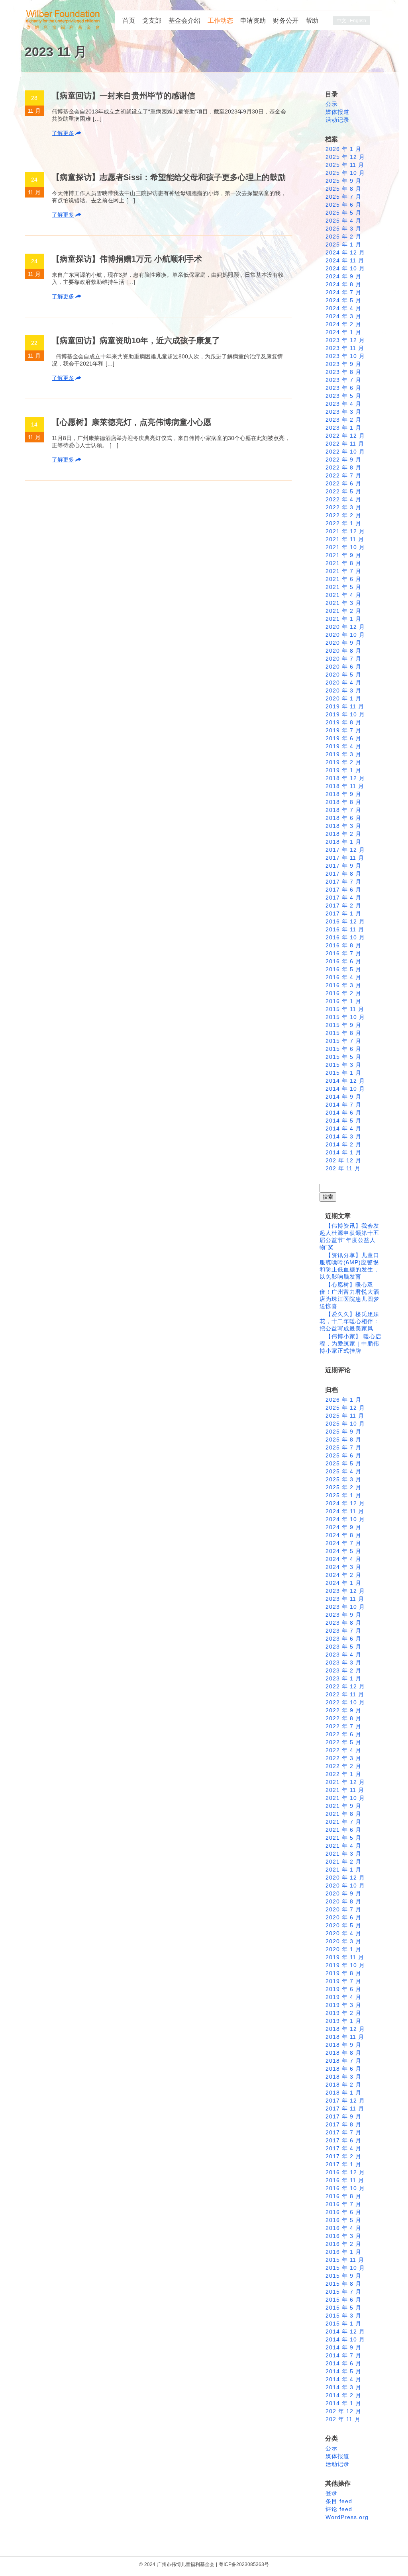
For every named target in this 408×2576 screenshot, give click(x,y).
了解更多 (63, 133)
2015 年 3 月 (343, 1065)
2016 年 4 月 (343, 977)
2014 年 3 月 (343, 1136)
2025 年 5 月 (343, 213)
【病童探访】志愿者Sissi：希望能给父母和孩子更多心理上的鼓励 (169, 177)
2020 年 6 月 (343, 667)
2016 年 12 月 (345, 921)
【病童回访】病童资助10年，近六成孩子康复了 (136, 340)
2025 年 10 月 (345, 173)
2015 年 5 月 (343, 1057)
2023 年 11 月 (345, 348)
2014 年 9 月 (343, 1097)
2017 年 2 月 (343, 906)
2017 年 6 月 (343, 890)
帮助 (312, 21)
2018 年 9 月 (343, 794)
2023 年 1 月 (343, 428)
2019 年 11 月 (345, 706)
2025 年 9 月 (343, 181)
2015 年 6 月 (343, 1049)
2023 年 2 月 (343, 420)
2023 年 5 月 (343, 396)
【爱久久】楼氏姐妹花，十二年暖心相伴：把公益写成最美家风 (349, 1321)
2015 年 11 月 (345, 1009)
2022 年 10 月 (345, 452)
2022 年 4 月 (343, 499)
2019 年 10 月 (345, 714)
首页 (129, 21)
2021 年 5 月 (343, 587)
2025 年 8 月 (343, 189)
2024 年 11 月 (345, 260)
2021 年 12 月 (345, 531)
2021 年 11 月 (345, 539)
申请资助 (253, 21)
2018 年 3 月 (343, 826)
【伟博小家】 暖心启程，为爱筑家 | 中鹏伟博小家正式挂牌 (350, 1344)
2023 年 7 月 (343, 380)
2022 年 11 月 (345, 444)
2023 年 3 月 (343, 412)
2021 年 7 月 (343, 571)
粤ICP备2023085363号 (244, 2564)
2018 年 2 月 (343, 834)
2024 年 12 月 (345, 252)
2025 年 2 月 (343, 237)
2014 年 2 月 (343, 1144)
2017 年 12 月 (345, 850)
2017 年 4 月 (343, 898)
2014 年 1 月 (343, 1152)
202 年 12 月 (343, 1160)
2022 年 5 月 (343, 491)
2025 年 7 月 (343, 197)
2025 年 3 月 (343, 229)
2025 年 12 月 (345, 157)
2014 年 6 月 (343, 1113)
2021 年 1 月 (343, 619)
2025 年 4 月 (343, 221)
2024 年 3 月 (343, 316)
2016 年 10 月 (345, 937)
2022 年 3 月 (343, 507)
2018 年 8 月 (343, 802)
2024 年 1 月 (343, 332)
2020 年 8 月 (343, 651)
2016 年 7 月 (343, 953)
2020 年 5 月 (343, 675)
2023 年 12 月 (345, 340)
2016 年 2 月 (343, 993)
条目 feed (339, 2501)
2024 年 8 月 (343, 284)
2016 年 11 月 (345, 929)
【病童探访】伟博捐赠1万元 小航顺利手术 (127, 259)
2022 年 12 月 (345, 436)
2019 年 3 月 (343, 754)
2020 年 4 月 (343, 683)
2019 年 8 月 (343, 722)
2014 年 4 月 (343, 1129)
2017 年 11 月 (345, 858)
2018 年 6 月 (343, 818)
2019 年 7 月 (343, 730)
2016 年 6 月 (343, 961)
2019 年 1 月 (343, 770)
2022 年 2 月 (343, 515)
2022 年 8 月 (343, 467)
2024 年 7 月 (343, 292)
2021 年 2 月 (343, 611)
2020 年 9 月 (343, 643)
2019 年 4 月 (343, 746)
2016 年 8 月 (343, 945)
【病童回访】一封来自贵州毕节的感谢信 (124, 96)
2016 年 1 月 (343, 1001)
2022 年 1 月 (343, 523)
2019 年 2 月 (343, 762)
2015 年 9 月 (343, 1025)
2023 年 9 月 (343, 364)
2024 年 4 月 (343, 308)
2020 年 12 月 (345, 627)
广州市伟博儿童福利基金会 (186, 2564)
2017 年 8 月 (343, 874)
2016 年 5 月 (343, 969)
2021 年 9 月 (343, 555)
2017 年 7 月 (343, 882)
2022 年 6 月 (343, 483)
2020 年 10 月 (345, 635)
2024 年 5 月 (343, 300)
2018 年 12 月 (345, 778)
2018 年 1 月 (343, 842)
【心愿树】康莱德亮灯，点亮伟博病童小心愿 (131, 422)
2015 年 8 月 (343, 1033)
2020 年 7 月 (343, 659)
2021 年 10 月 (345, 547)
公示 (331, 104)
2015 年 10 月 (345, 1017)
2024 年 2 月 (343, 324)
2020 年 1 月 (343, 698)
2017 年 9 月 (343, 866)
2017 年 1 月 (343, 913)
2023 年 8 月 (343, 372)
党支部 (152, 21)
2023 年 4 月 (343, 404)
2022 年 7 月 (343, 475)
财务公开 (286, 21)
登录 (331, 2493)
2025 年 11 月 (345, 165)
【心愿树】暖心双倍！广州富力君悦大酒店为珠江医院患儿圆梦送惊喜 (349, 1295)
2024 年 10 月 (345, 268)
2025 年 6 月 (343, 205)
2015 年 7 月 (343, 1041)
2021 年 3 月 (343, 603)
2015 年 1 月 (343, 1073)
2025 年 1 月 (343, 244)
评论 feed (339, 2509)
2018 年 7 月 (343, 810)
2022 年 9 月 (343, 460)
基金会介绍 (184, 21)
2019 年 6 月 (343, 738)
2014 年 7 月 (343, 1105)
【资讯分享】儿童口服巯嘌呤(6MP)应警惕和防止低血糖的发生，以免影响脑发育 (349, 1266)
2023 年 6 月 (343, 388)
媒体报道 (337, 112)
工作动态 (220, 21)
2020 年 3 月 (343, 690)
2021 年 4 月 (343, 595)
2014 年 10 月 (345, 1089)
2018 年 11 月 (345, 786)
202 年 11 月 (343, 1168)
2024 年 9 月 (343, 276)
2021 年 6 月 (343, 579)
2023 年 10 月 (345, 356)
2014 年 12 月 (345, 1081)
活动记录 (337, 120)
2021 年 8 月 (343, 563)
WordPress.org (347, 2517)
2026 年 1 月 (343, 149)
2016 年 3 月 (343, 985)
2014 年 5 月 (343, 1121)
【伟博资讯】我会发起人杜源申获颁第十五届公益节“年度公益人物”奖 (349, 1236)
